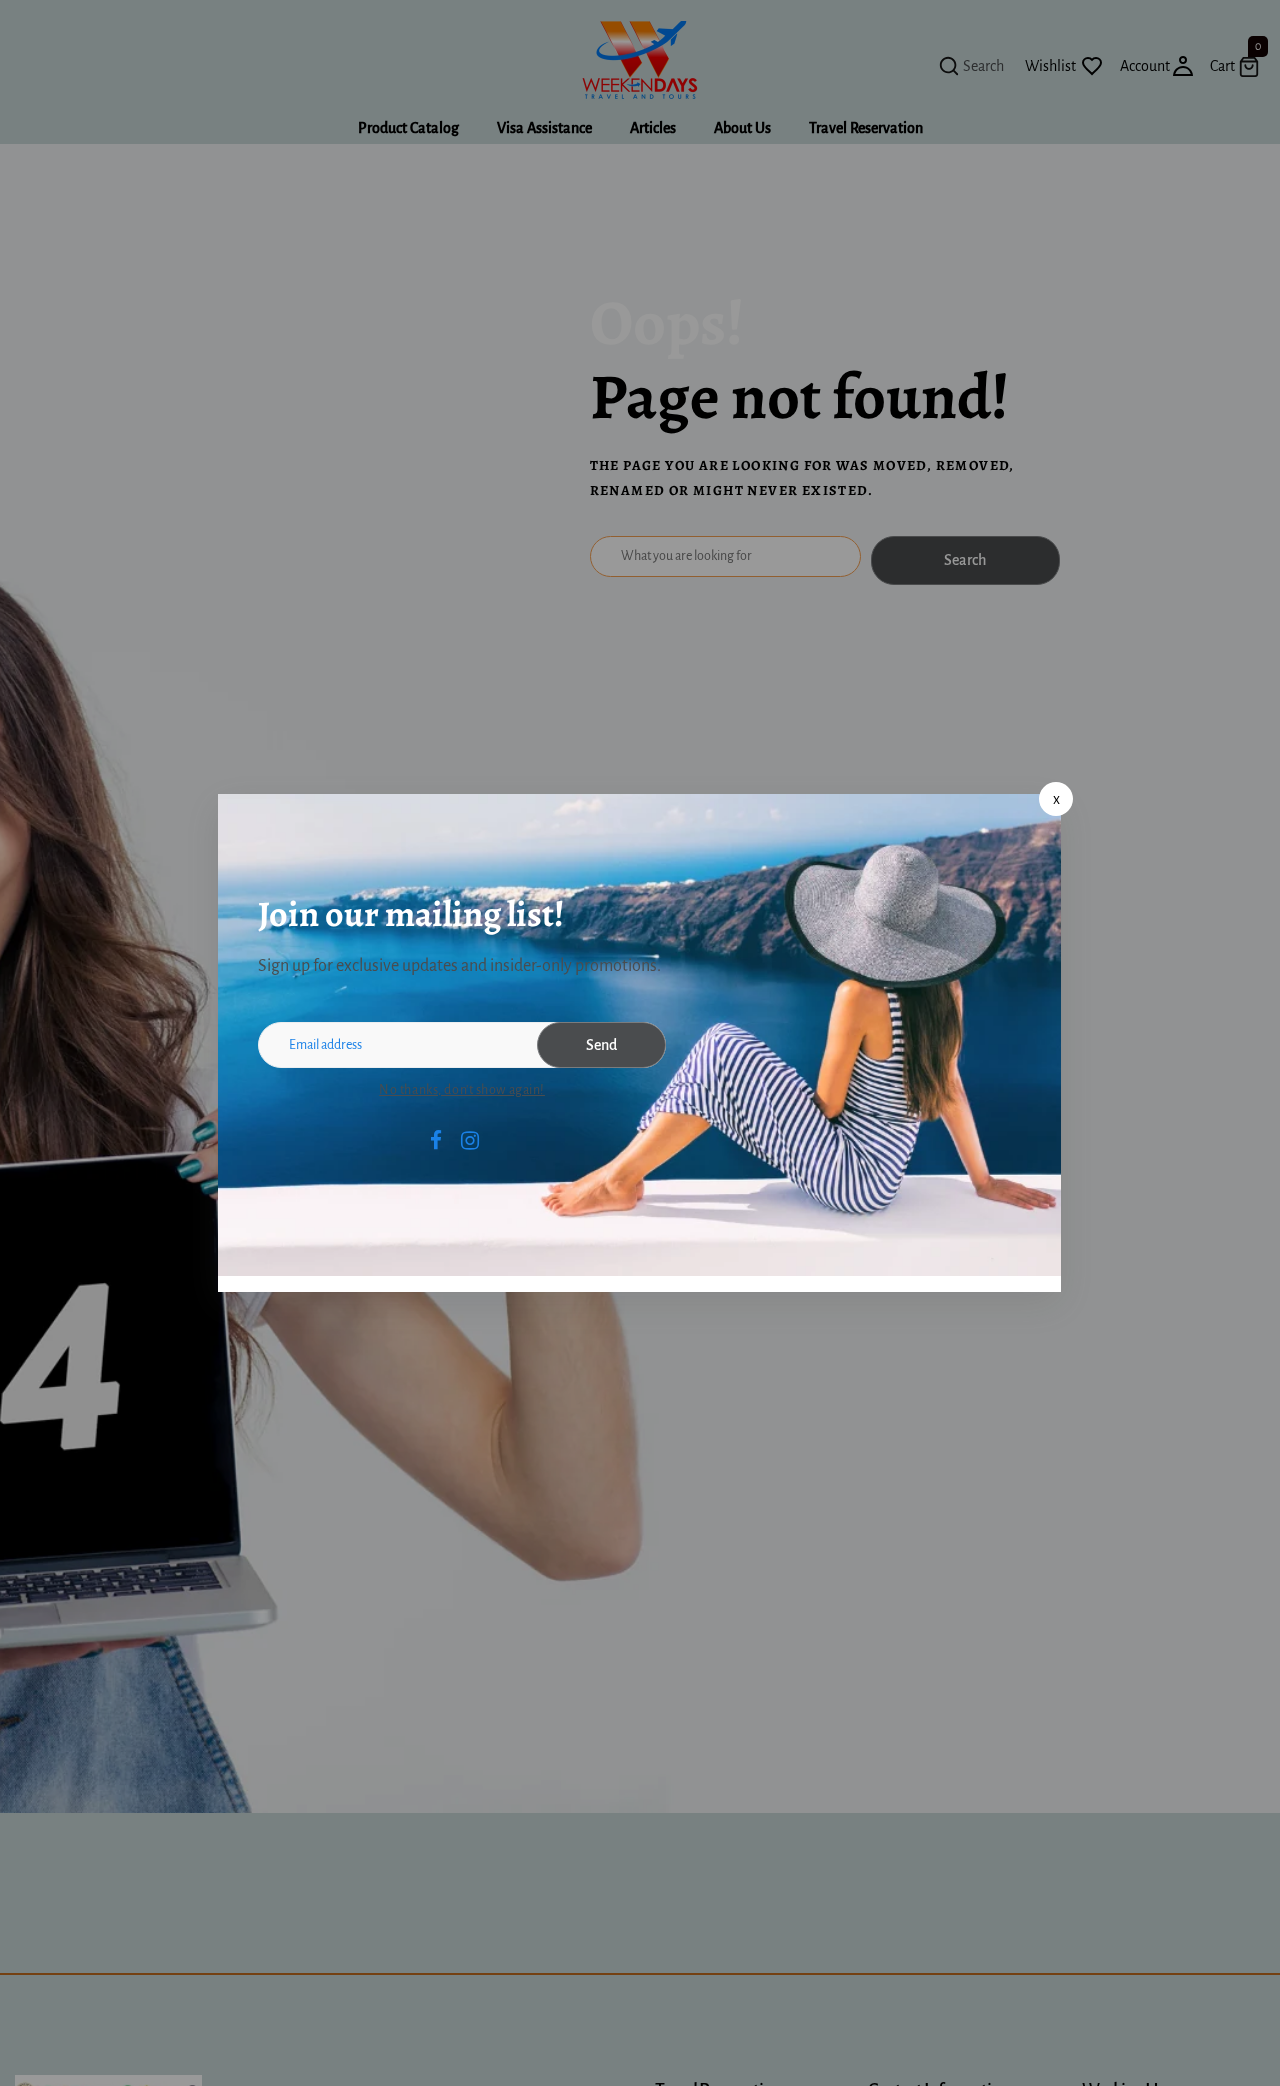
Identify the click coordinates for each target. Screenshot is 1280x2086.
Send (601, 1045)
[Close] (1056, 799)
